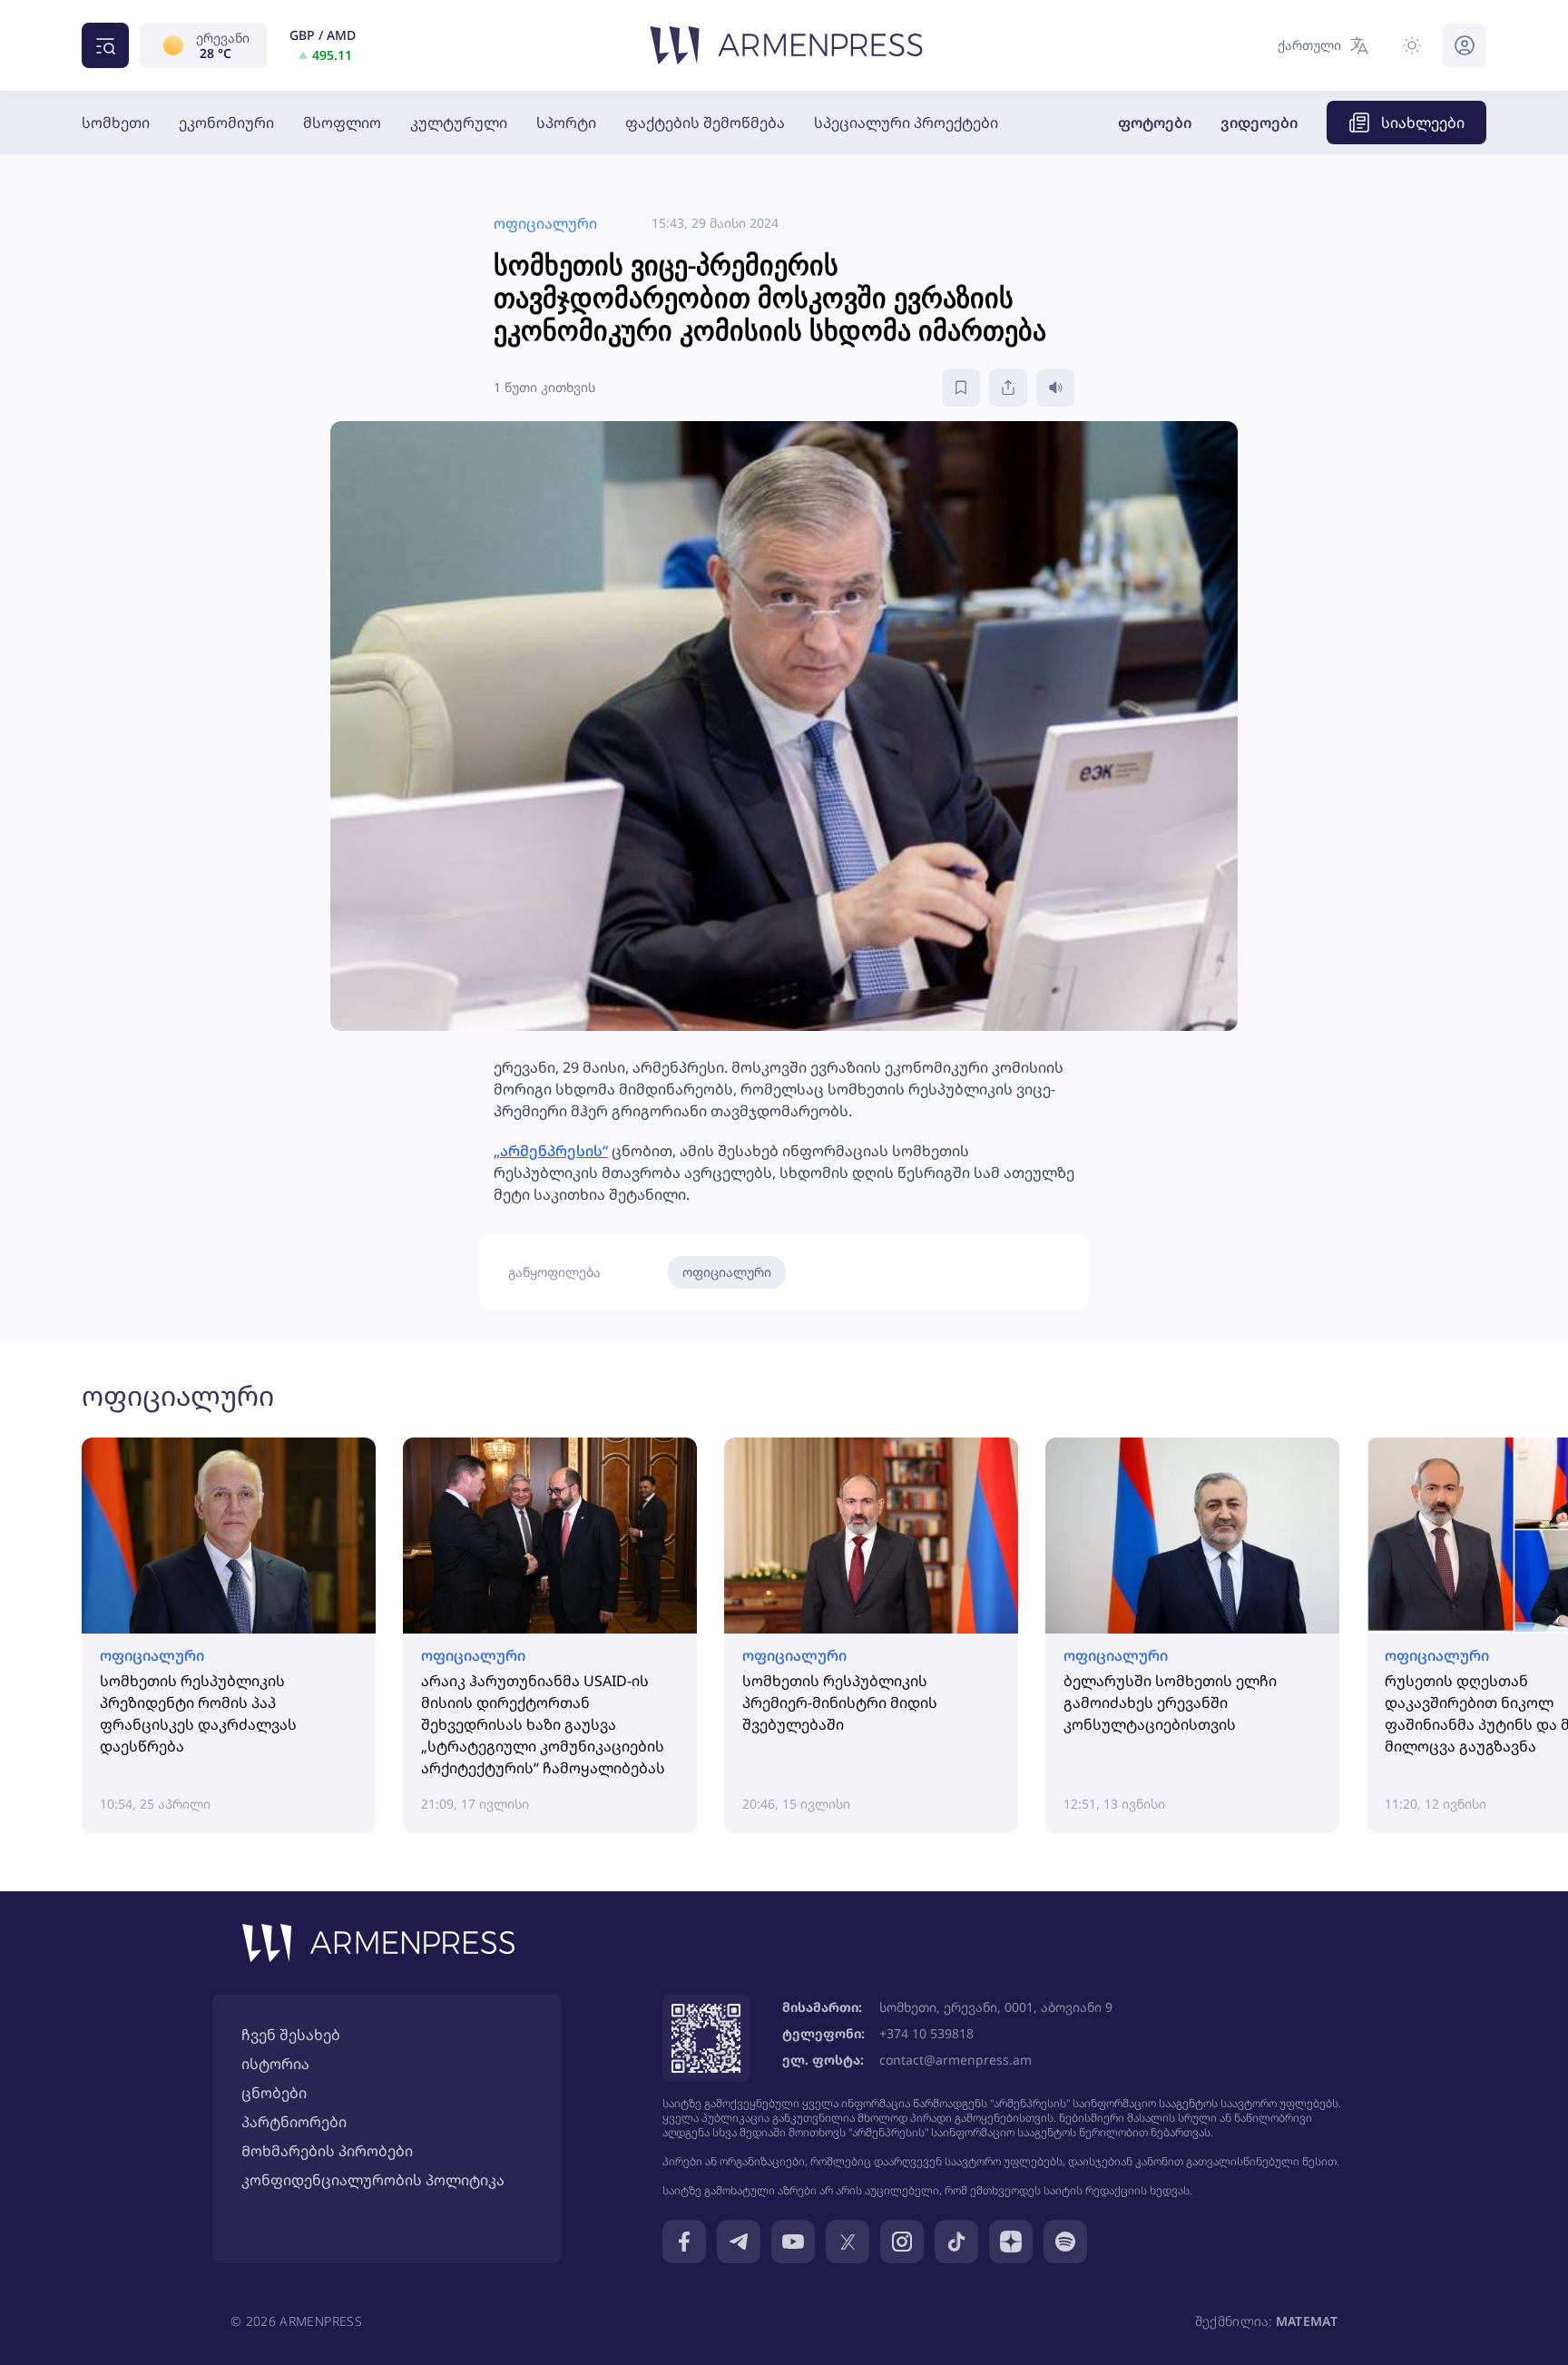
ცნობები (274, 2093)
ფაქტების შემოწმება (705, 123)
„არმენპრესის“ (551, 1151)
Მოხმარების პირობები (327, 2151)
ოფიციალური (727, 1272)
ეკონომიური (226, 123)
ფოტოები (1155, 123)
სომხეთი (116, 123)
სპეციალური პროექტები (906, 123)
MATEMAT (1307, 2321)
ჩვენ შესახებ (291, 2035)
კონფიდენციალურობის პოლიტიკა (373, 2180)
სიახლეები (1423, 123)
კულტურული (459, 123)
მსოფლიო (342, 123)
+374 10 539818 (926, 2033)
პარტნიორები (294, 2122)
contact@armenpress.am (955, 2060)
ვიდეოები (1259, 123)
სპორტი (566, 123)
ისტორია (275, 2064)
